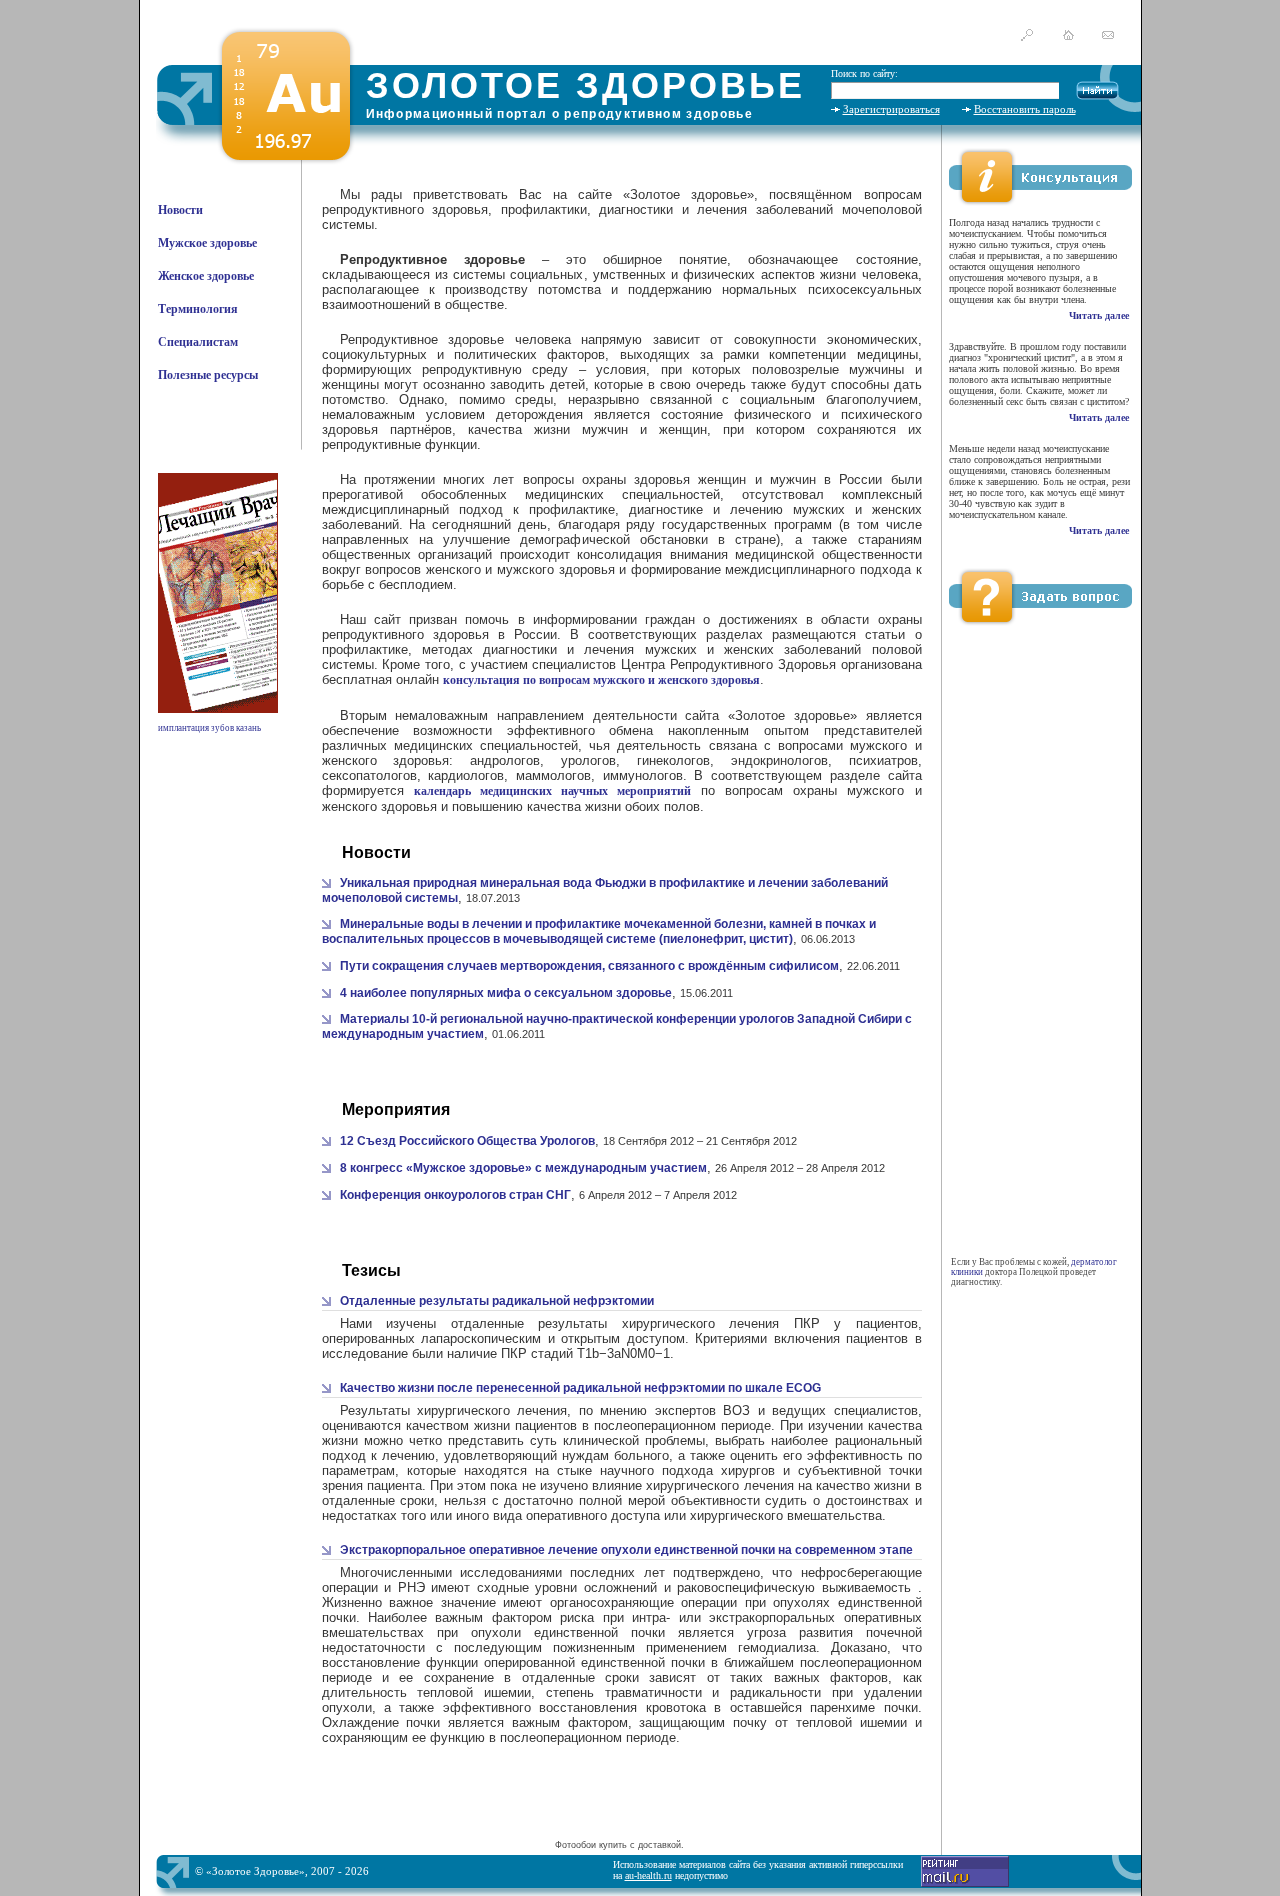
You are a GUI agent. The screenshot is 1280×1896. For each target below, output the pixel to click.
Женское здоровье (206, 276)
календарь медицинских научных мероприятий (552, 791)
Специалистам (198, 342)
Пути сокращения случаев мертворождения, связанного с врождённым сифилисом (589, 966)
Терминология (198, 309)
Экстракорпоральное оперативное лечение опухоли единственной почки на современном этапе (626, 1550)
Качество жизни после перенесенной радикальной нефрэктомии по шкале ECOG (580, 1388)
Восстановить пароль (1025, 109)
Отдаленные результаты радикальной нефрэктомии (497, 1301)
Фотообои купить (591, 1845)
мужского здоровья (556, 569)
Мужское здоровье (207, 243)
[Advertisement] (619, 1805)
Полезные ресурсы (208, 375)
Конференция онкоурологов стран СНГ (455, 1195)
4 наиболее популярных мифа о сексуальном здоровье (506, 993)
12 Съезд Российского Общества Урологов (467, 1141)
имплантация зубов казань (209, 728)
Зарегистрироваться (891, 109)
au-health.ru (648, 1875)
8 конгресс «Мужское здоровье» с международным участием (523, 1168)
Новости (180, 210)
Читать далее (1099, 315)
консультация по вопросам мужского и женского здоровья (601, 680)
